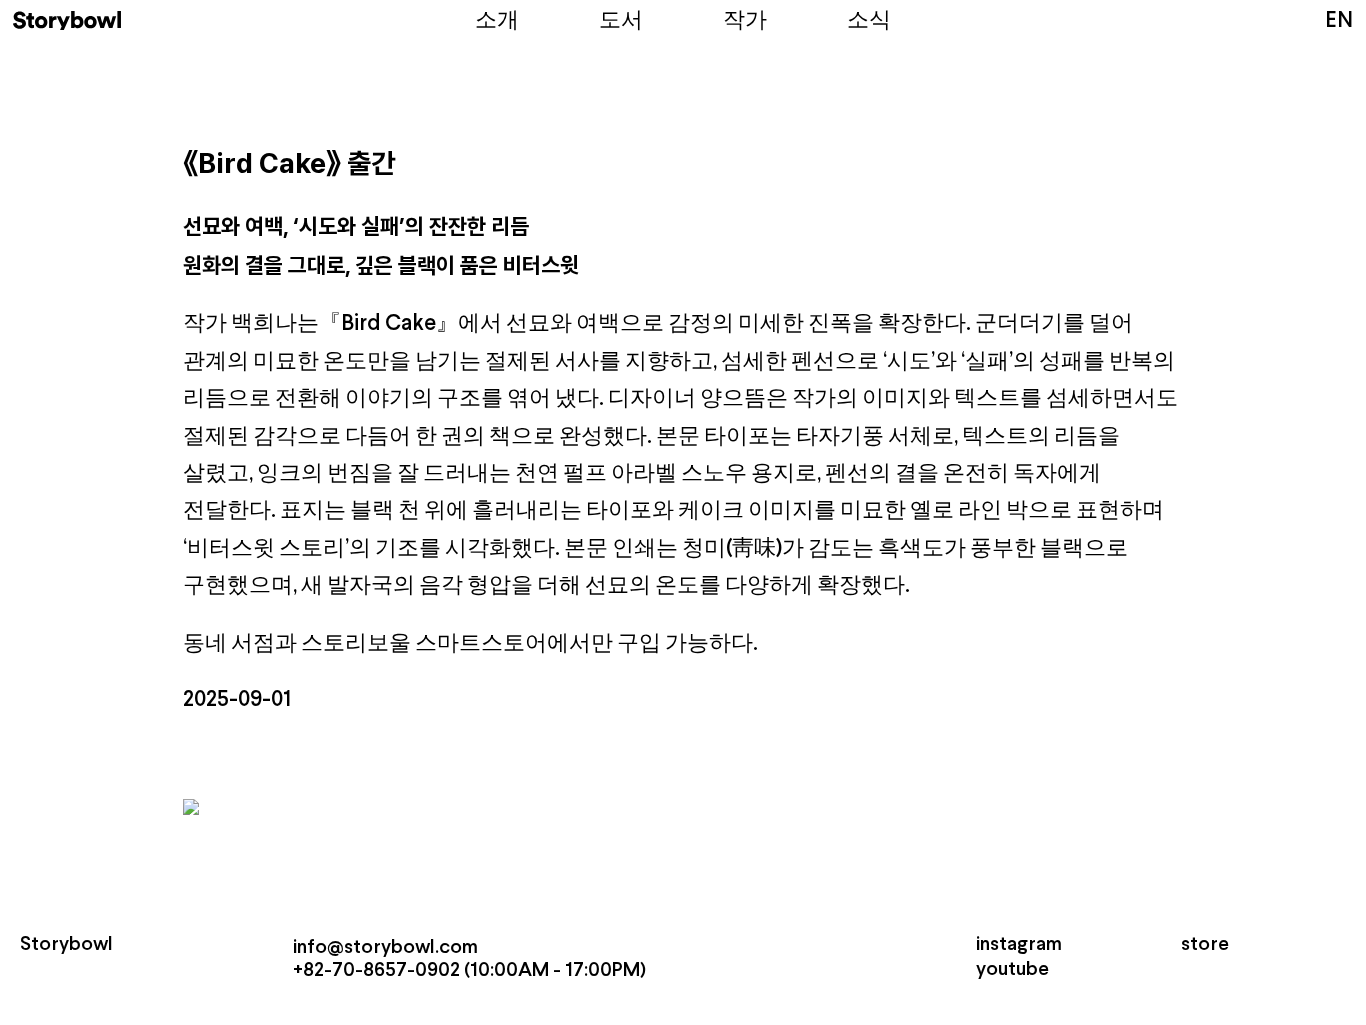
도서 (621, 21)
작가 (745, 21)
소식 (869, 21)
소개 (497, 21)
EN (1339, 21)
